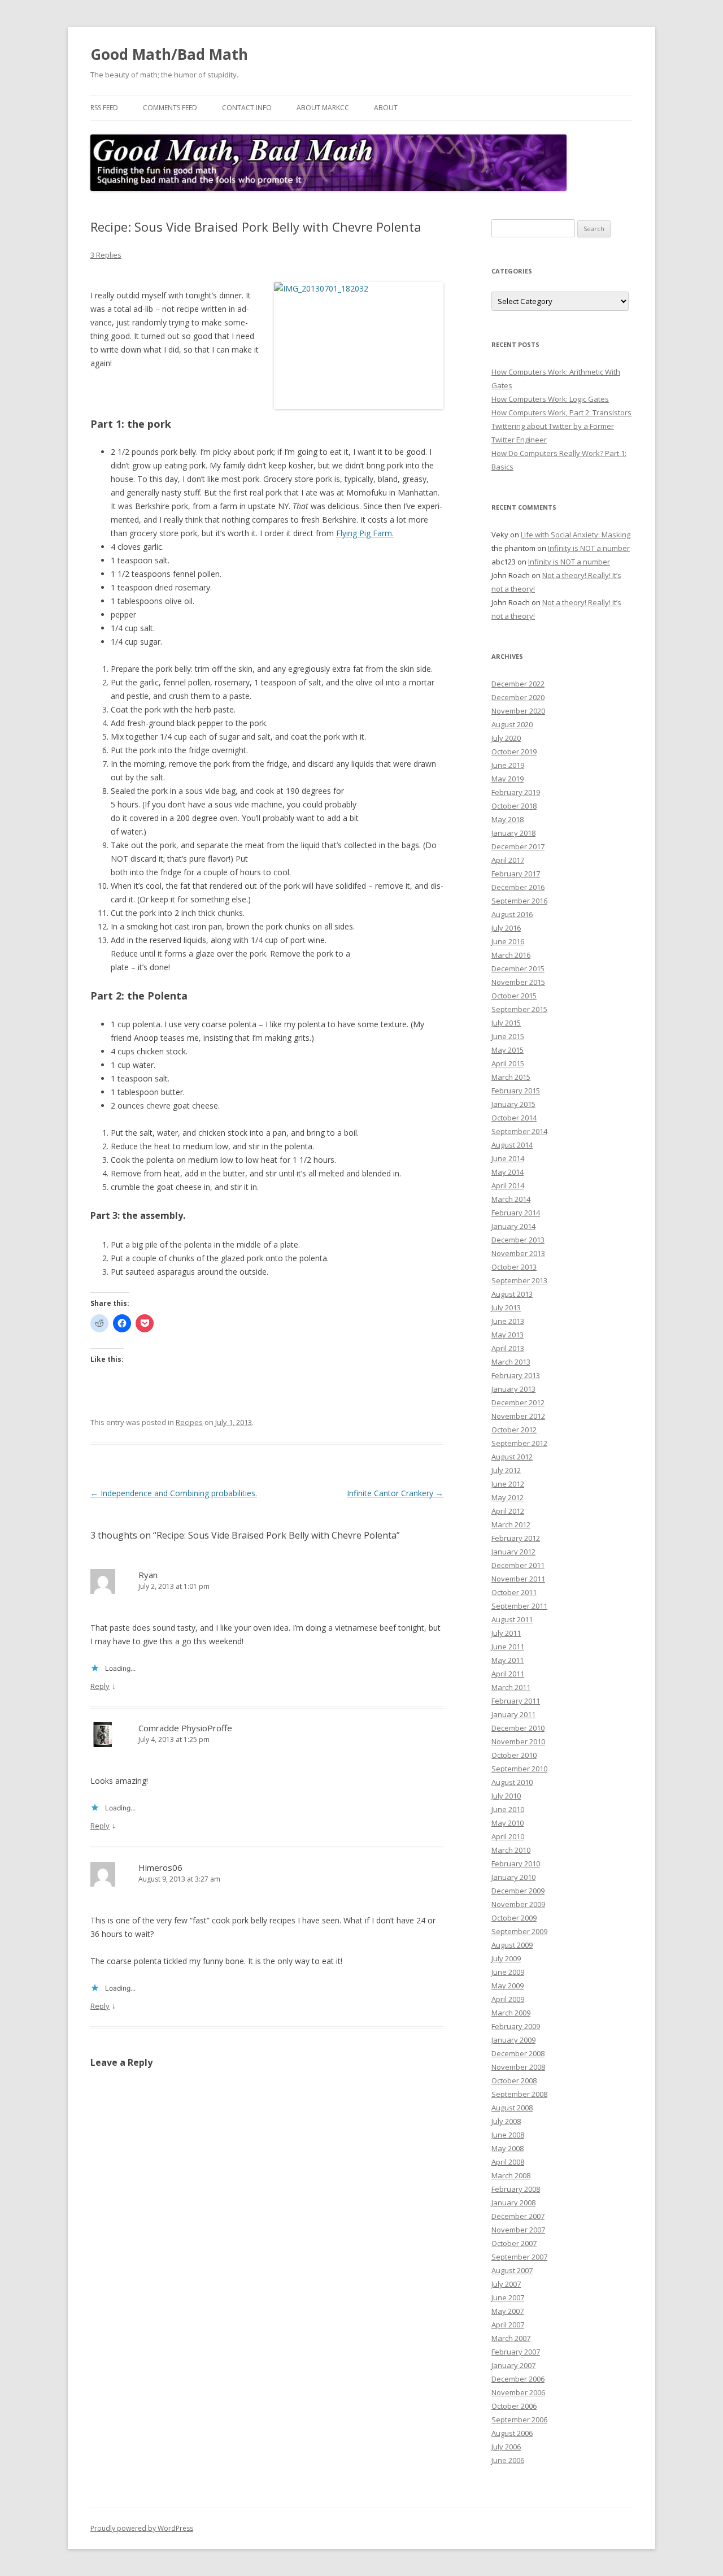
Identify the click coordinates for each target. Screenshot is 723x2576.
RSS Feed (104, 108)
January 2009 (513, 2040)
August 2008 (512, 2108)
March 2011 (511, 1687)
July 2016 (506, 928)
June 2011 (508, 1647)
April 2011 (508, 1674)
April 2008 (508, 2162)
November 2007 (518, 2230)
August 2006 (512, 2433)
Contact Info (247, 108)
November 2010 (518, 1741)
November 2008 (518, 2067)
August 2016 (512, 914)
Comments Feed (170, 108)
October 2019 (514, 751)
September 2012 (519, 1443)
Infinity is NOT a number (589, 548)
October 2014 (514, 1118)
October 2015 (514, 996)
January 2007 (513, 2365)
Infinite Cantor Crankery (395, 1493)
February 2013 (516, 1375)
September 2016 (519, 901)
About (386, 108)
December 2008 (518, 2053)
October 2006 (514, 2406)
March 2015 (511, 1077)
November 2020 (518, 711)
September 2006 (519, 2419)
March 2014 (511, 1199)
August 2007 (512, 2270)
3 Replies (106, 255)
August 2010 (512, 1782)
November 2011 (518, 1579)
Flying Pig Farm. (365, 533)
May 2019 (508, 779)
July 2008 (506, 2121)
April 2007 (508, 2325)
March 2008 (511, 2175)
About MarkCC (323, 108)
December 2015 (518, 968)
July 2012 (506, 1470)
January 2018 (513, 833)
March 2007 (511, 2338)
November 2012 (518, 1416)
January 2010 (513, 1877)
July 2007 (506, 2284)
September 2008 (519, 2094)
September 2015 (519, 1009)
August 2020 (512, 724)
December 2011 (518, 1565)
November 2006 (518, 2392)
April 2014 (508, 1185)
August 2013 (512, 1294)
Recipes (189, 1422)
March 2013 (511, 1362)
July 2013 (506, 1307)
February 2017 (516, 874)
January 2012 (513, 1552)
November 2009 (518, 1904)
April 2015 (508, 1063)
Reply (100, 1686)
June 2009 (508, 1972)
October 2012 (514, 1430)
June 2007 (508, 2297)
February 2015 (516, 1091)
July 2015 (506, 1023)
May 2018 (508, 819)
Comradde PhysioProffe (185, 1728)
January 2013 (513, 1389)
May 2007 (508, 2311)
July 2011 (506, 1633)
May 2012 (508, 1497)
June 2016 (508, 941)
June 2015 (508, 1036)
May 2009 (508, 1986)
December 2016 (518, 887)
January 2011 (513, 1714)
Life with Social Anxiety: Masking (576, 535)
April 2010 (508, 1836)
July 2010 (506, 1796)
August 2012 (512, 1457)
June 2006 (508, 2460)
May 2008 (508, 2148)
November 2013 (518, 1253)
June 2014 (508, 1158)
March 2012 (511, 1524)
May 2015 (508, 1050)
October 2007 (514, 2243)
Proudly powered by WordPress (142, 2528)
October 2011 (514, 1592)
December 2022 (518, 684)
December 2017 (518, 846)
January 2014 (513, 1226)
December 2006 (518, 2379)
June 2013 (508, 1321)
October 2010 (514, 1755)
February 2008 (516, 2189)
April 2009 (508, 1999)
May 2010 (508, 1823)
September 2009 (519, 1931)
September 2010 (519, 1769)
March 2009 (511, 2013)
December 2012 (518, 1402)
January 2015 (513, 1104)
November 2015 (518, 982)
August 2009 (512, 1945)
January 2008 (513, 2203)
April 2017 (508, 860)
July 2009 (506, 1958)
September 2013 (519, 1280)
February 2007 (516, 2352)
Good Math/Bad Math (169, 54)
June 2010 (508, 1809)
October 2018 (514, 806)
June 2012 (508, 1484)
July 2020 (506, 738)
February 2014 (516, 1213)
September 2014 (519, 1131)
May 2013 (508, 1335)
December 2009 (518, 1891)
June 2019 (508, 765)
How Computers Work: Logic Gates (550, 399)
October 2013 (514, 1267)
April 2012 (508, 1511)
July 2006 (506, 2447)
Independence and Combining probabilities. (174, 1493)
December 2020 (518, 697)
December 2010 (518, 1728)
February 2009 (516, 2026)
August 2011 (512, 1619)
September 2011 (519, 1606)
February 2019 (516, 792)
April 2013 (508, 1348)
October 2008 (514, 2080)
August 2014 (512, 1145)
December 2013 (518, 1240)
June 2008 (508, 2135)
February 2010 (516, 1863)
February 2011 (516, 1701)
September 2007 (519, 2257)
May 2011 (508, 1660)
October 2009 (514, 1918)
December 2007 (518, 2216)
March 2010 (511, 1850)
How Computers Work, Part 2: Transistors (561, 412)
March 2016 (511, 955)
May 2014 (508, 1172)
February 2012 (516, 1538)
